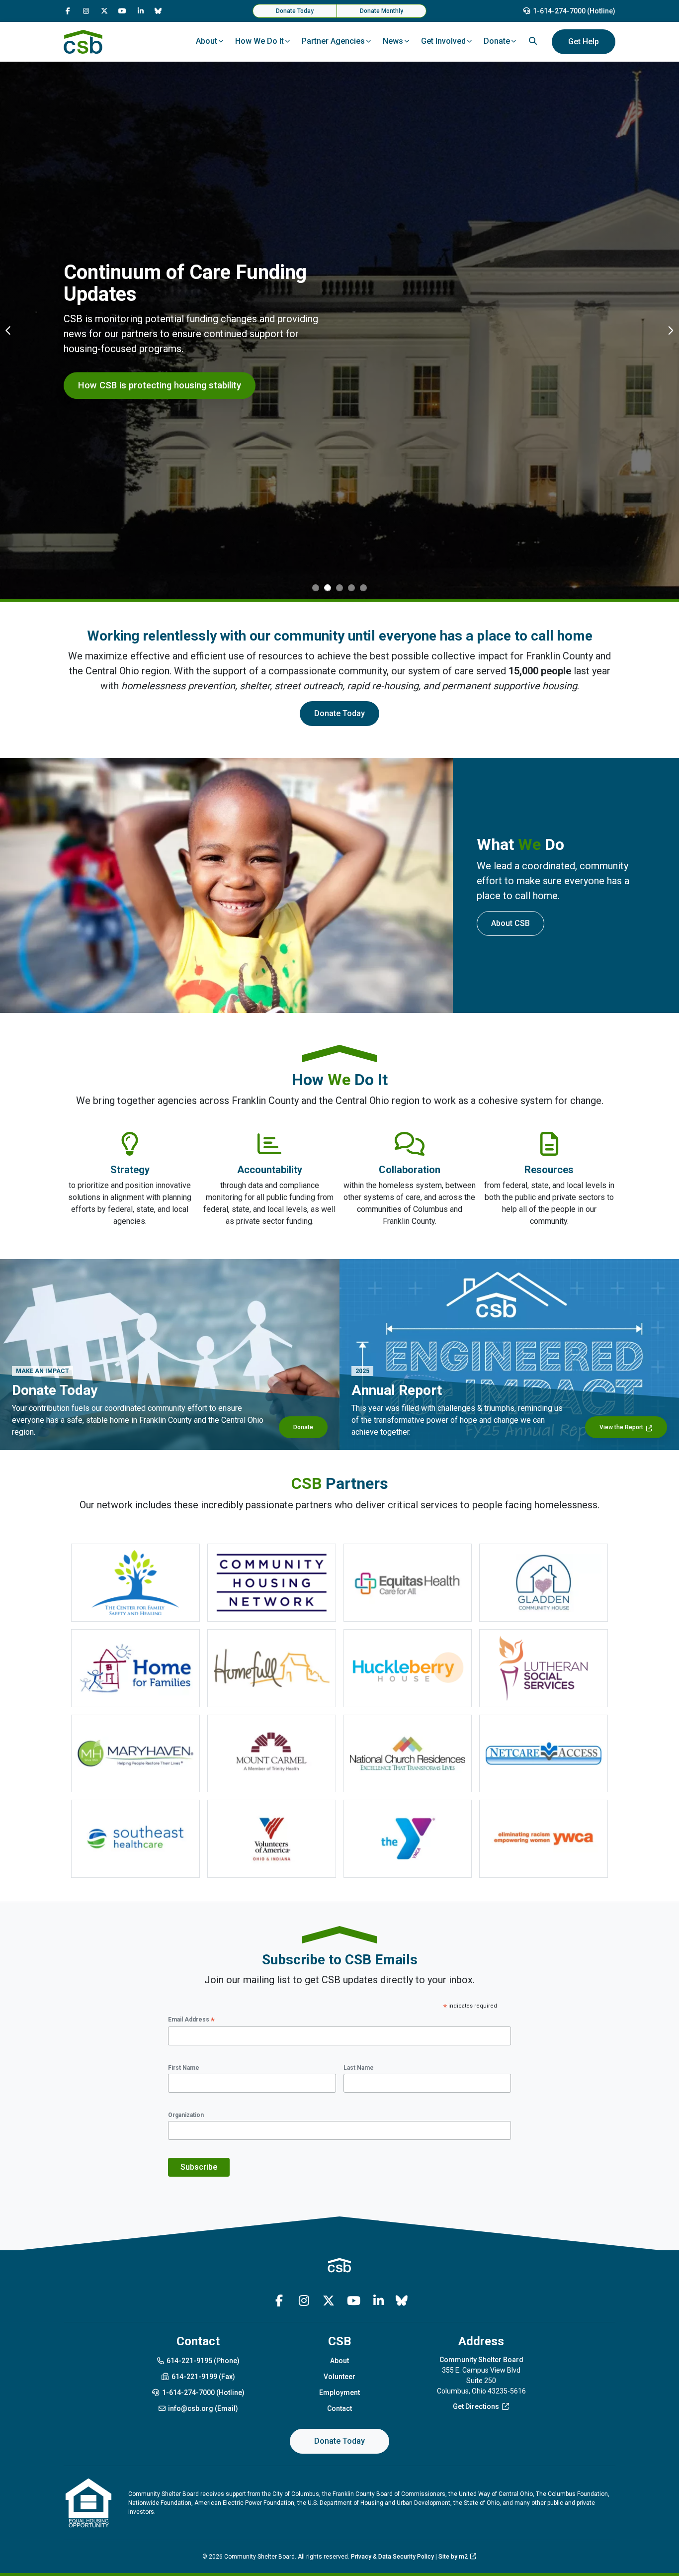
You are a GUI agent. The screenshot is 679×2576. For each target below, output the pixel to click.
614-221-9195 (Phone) (203, 2361)
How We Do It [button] (259, 41)
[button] (9, 330)
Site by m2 (453, 2557)
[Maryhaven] (135, 1754)
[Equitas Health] (408, 1583)
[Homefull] (272, 1668)
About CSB (510, 923)
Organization (186, 2115)
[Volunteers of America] (272, 1839)
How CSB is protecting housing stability (160, 385)
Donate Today (295, 11)
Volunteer (339, 2377)
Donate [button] (497, 41)
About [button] (207, 41)
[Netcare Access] (544, 1754)
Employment (339, 2392)
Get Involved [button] (443, 41)
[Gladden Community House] (544, 1583)
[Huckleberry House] (408, 1668)
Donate (303, 1427)
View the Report (621, 1427)
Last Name (359, 2068)
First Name (184, 2068)
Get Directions (476, 2406)
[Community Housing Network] (272, 1583)
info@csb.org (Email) (203, 2408)
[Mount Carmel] (272, 1754)
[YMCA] (408, 1839)
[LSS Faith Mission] (544, 1668)
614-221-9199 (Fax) (203, 2377)
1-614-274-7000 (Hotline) (574, 11)
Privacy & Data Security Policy (392, 2557)
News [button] (393, 41)
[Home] (83, 42)
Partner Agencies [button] (333, 41)
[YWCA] (544, 1839)
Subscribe (199, 2167)
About (339, 2361)
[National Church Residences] (408, 1754)
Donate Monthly (382, 11)
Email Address (191, 2020)
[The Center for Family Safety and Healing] (135, 1583)
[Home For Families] (135, 1668)
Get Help (584, 42)
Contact (339, 2408)
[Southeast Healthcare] (135, 1839)
